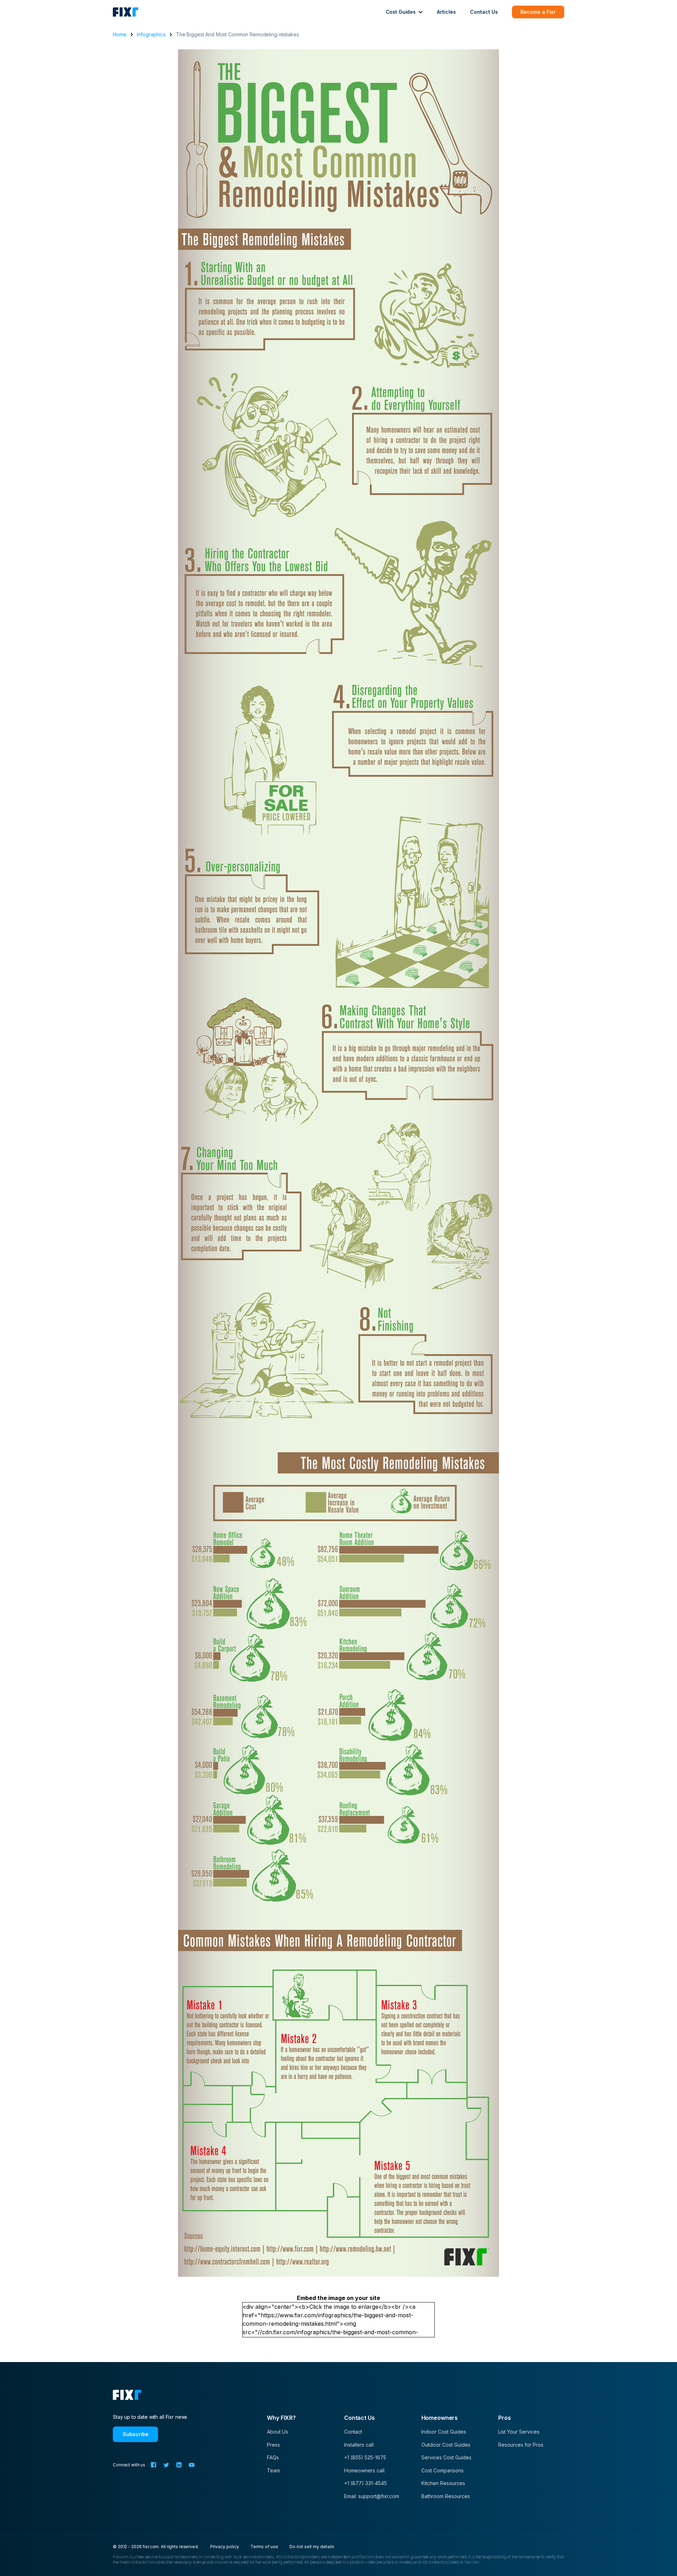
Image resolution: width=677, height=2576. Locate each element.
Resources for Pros (521, 2445)
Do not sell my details (312, 2547)
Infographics (151, 34)
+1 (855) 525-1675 (365, 2457)
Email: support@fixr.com (372, 2496)
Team (273, 2470)
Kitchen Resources (443, 2483)
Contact (353, 2432)
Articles (446, 12)
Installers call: (359, 2445)
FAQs (273, 2457)
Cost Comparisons (443, 2470)
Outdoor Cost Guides (446, 2445)
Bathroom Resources (446, 2496)
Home (120, 34)
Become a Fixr (538, 12)
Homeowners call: (365, 2470)
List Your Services (519, 2432)
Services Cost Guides (446, 2457)
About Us (277, 2432)
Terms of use (264, 2547)
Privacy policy (225, 2547)
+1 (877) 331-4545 (365, 2483)
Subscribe (136, 2434)
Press (273, 2445)
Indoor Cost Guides (444, 2432)
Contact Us (484, 12)
